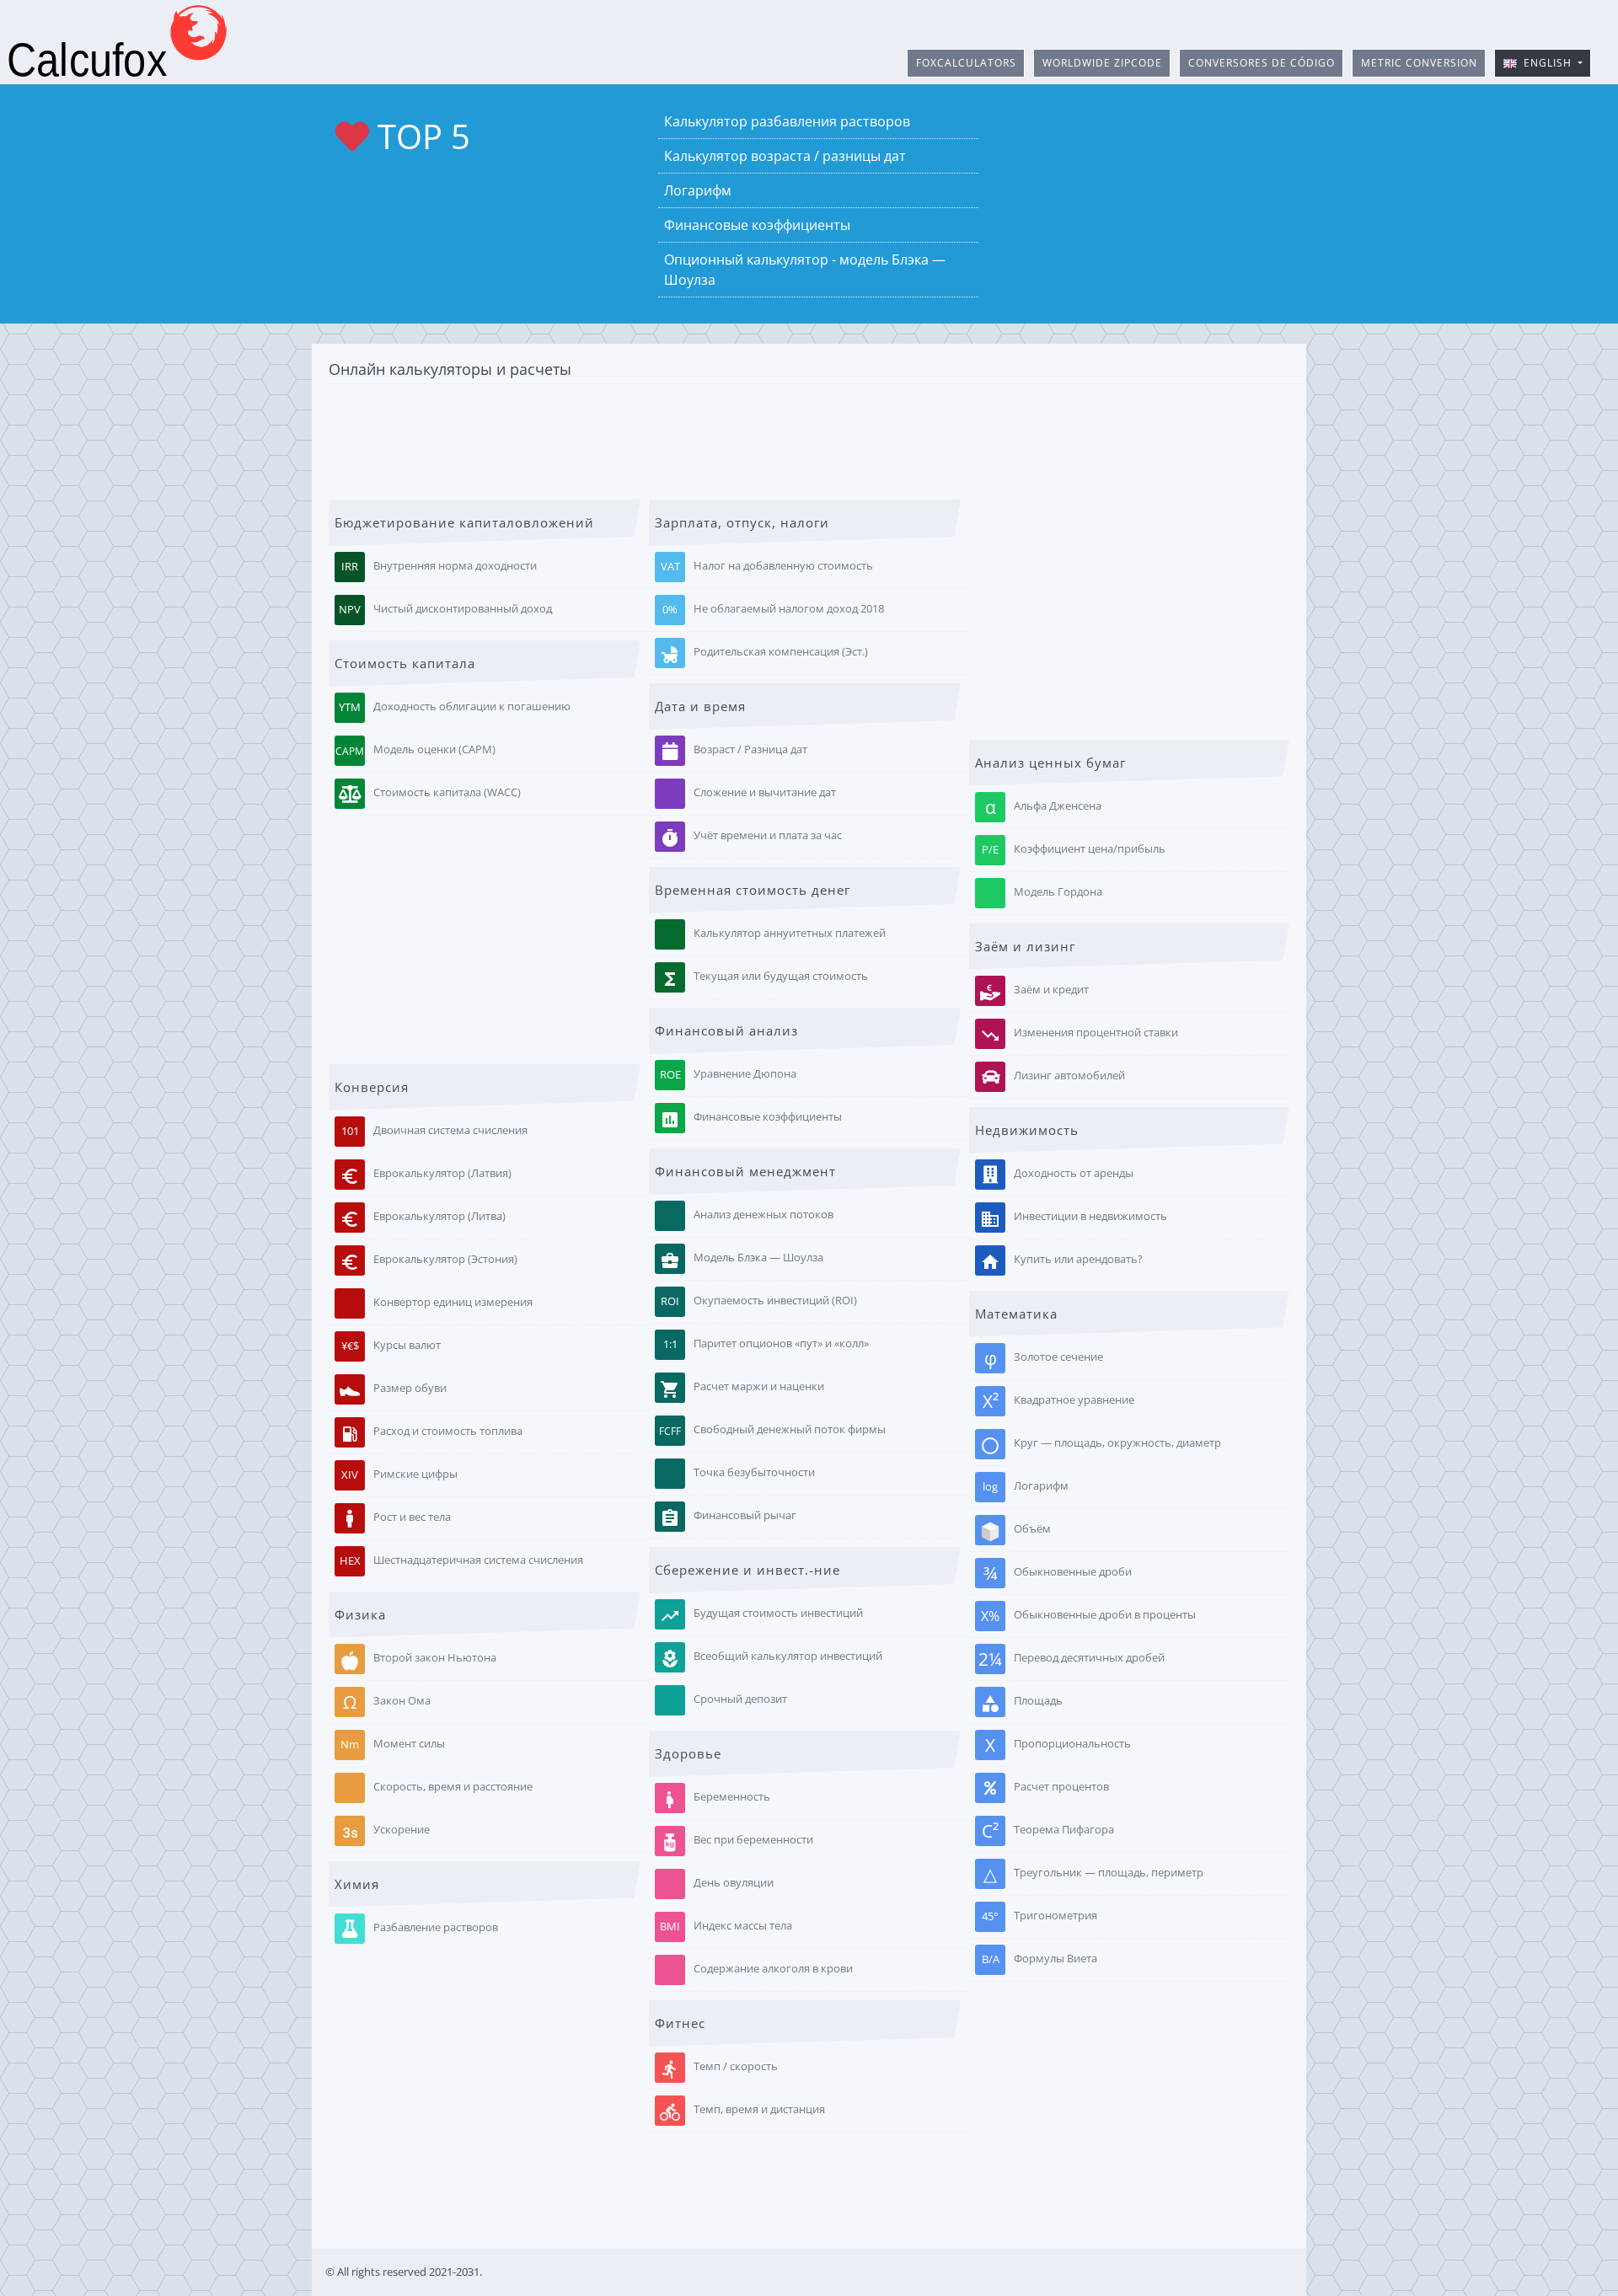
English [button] (1546, 63)
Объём (1032, 1528)
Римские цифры (399, 1474)
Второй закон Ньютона (435, 1657)
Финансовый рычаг (728, 1519)
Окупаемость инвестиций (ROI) (759, 1301)
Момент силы (393, 1744)
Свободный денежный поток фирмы (772, 1431)
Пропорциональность (1058, 1745)
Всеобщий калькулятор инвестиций (771, 1659)
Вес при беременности (753, 1840)
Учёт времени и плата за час (751, 839)
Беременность (715, 1800)
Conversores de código (1262, 63)
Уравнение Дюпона (729, 1075)
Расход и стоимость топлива (431, 1434)
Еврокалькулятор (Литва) (423, 1219)
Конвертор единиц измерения (453, 1302)
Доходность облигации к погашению (455, 707)
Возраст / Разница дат (750, 750)
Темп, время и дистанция (742, 2113)
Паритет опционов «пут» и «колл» (766, 1344)
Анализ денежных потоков (763, 1215)
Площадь (1021, 1703)
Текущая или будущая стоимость (764, 979)
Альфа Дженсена (1044, 807)
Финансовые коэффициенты (757, 225)
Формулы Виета (1040, 1959)
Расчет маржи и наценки (742, 1390)
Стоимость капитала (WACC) (447, 793)
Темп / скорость (719, 2070)
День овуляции (734, 1883)
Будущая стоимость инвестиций (761, 1616)
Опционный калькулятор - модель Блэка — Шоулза (805, 270)
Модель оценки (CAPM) (415, 751)
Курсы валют (391, 1345)
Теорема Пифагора (1048, 1831)
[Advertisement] (809, 439)
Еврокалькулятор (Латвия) (426, 1176)
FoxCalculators (966, 63)
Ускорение (385, 1832)
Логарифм (698, 190)
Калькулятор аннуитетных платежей (790, 934)
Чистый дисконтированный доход (445, 610)
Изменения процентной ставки (1079, 1035)
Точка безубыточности (754, 1473)
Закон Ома (387, 1702)
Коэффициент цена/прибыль (1074, 849)
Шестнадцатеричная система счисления (462, 1560)
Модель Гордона (1058, 891)
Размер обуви (410, 1388)
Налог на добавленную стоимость (767, 567)
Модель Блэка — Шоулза (742, 1261)
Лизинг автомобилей (1069, 1075)
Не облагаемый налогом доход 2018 (773, 610)
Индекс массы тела (726, 1927)
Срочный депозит (740, 1699)
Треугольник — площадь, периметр (1093, 1874)
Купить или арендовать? (1061, 1262)
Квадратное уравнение (1059, 1401)
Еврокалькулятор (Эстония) (429, 1262)
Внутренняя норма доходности (439, 567)
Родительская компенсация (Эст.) (764, 655)
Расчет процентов (1061, 1786)
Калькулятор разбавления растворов (787, 121)
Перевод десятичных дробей (1072, 1659)
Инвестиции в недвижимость (1074, 1219)
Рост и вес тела (412, 1517)
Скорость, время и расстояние (453, 1786)
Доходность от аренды (1074, 1173)
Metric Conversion (1419, 63)
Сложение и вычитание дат (765, 793)
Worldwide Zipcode (1102, 63)
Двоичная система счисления (435, 1130)
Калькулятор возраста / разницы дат (785, 156)
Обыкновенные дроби (1058, 1573)
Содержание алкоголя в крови (773, 1969)
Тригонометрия (1039, 1916)
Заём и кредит (1051, 989)
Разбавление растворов (436, 1927)
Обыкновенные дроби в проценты (1088, 1616)
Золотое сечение (1044, 1358)
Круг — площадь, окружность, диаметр (1101, 1445)
